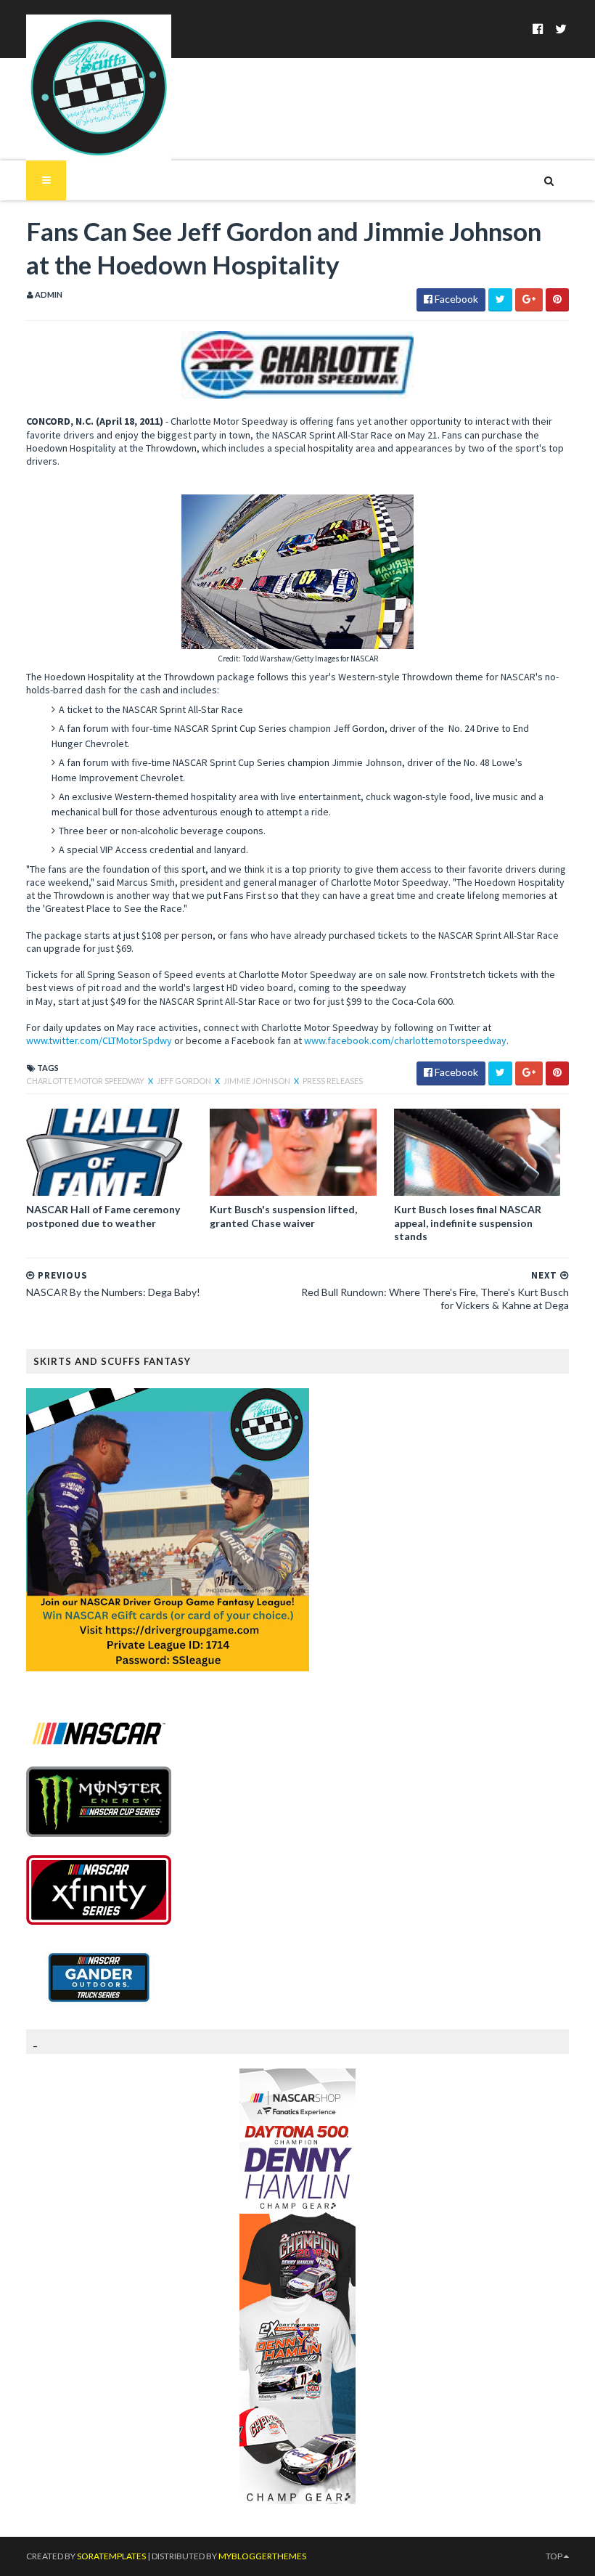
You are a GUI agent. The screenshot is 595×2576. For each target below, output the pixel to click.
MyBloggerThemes (262, 2556)
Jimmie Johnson (258, 1081)
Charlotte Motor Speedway (86, 1081)
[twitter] (561, 29)
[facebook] (538, 29)
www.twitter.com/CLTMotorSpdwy (99, 1040)
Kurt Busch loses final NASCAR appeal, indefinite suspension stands (468, 1222)
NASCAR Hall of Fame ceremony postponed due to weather (103, 1216)
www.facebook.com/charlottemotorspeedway (405, 1040)
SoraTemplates (111, 2556)
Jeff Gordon (185, 1081)
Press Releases (333, 1081)
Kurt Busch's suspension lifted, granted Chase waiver (283, 1216)
